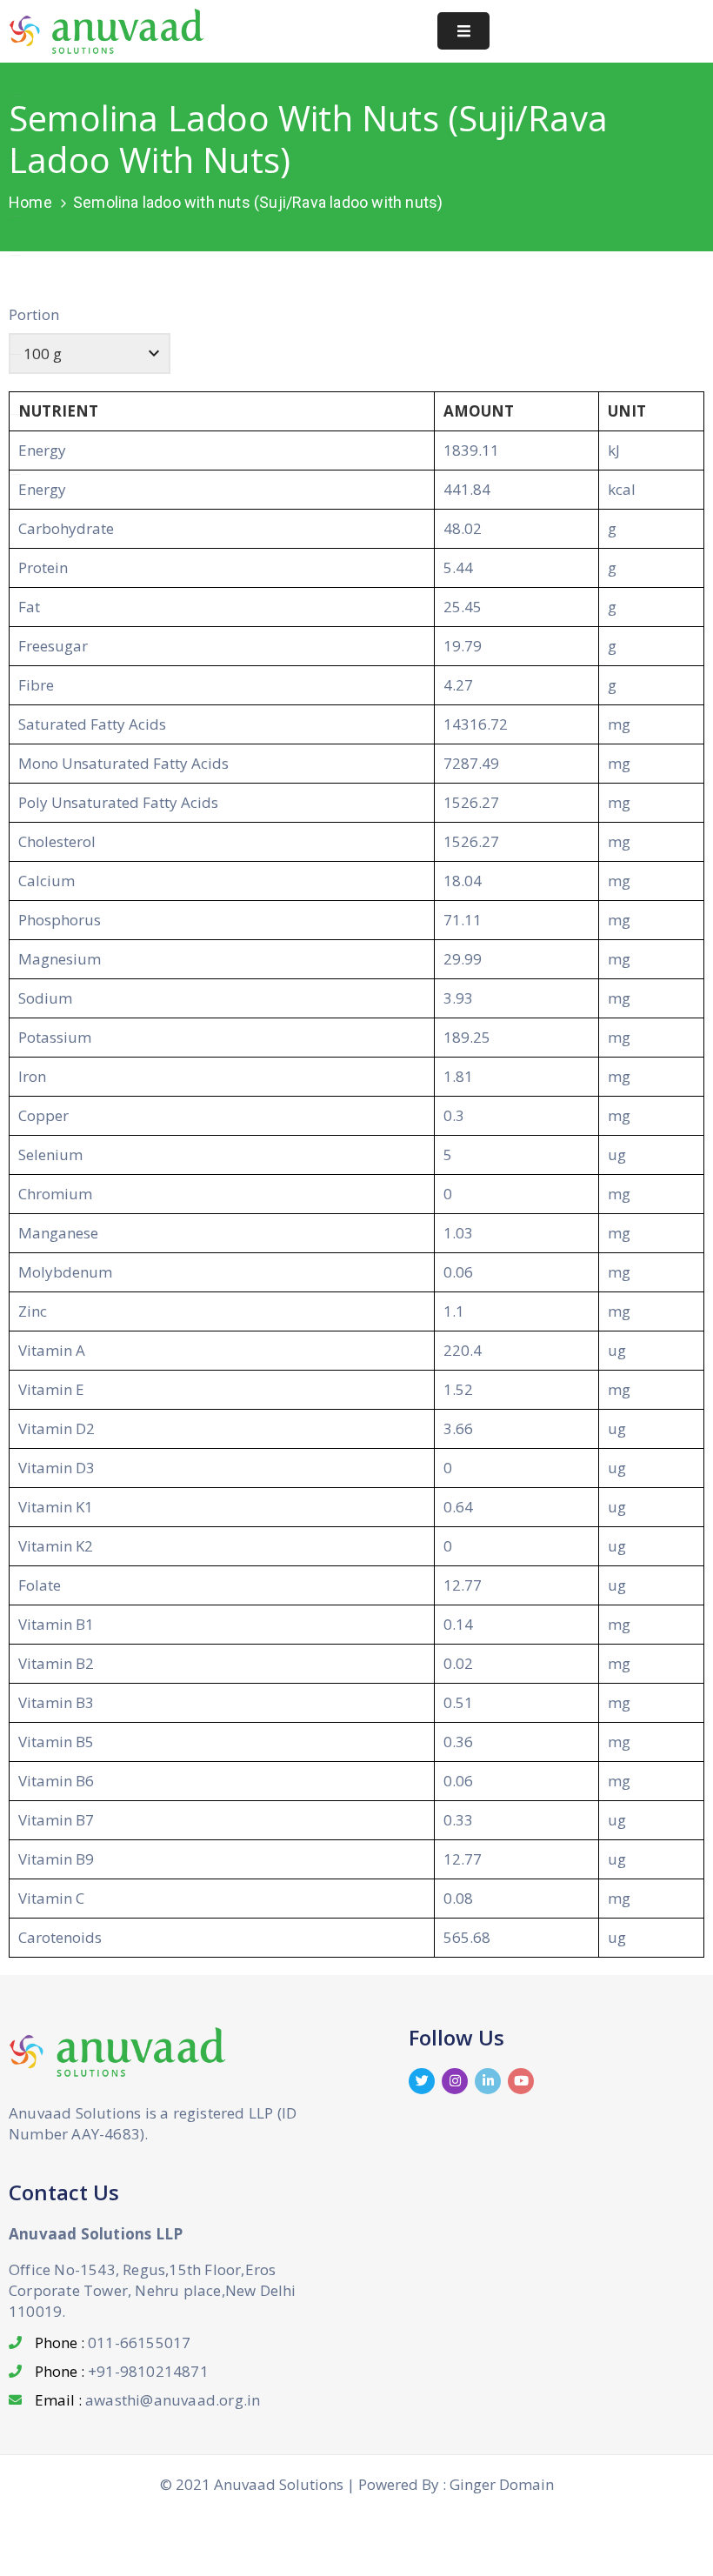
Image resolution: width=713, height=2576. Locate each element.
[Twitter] (422, 2081)
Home (30, 202)
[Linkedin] (488, 2081)
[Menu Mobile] (463, 31)
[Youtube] (521, 2081)
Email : (147, 2400)
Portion (34, 314)
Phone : (113, 2342)
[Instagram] (455, 2081)
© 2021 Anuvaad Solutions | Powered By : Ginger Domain (357, 2484)
